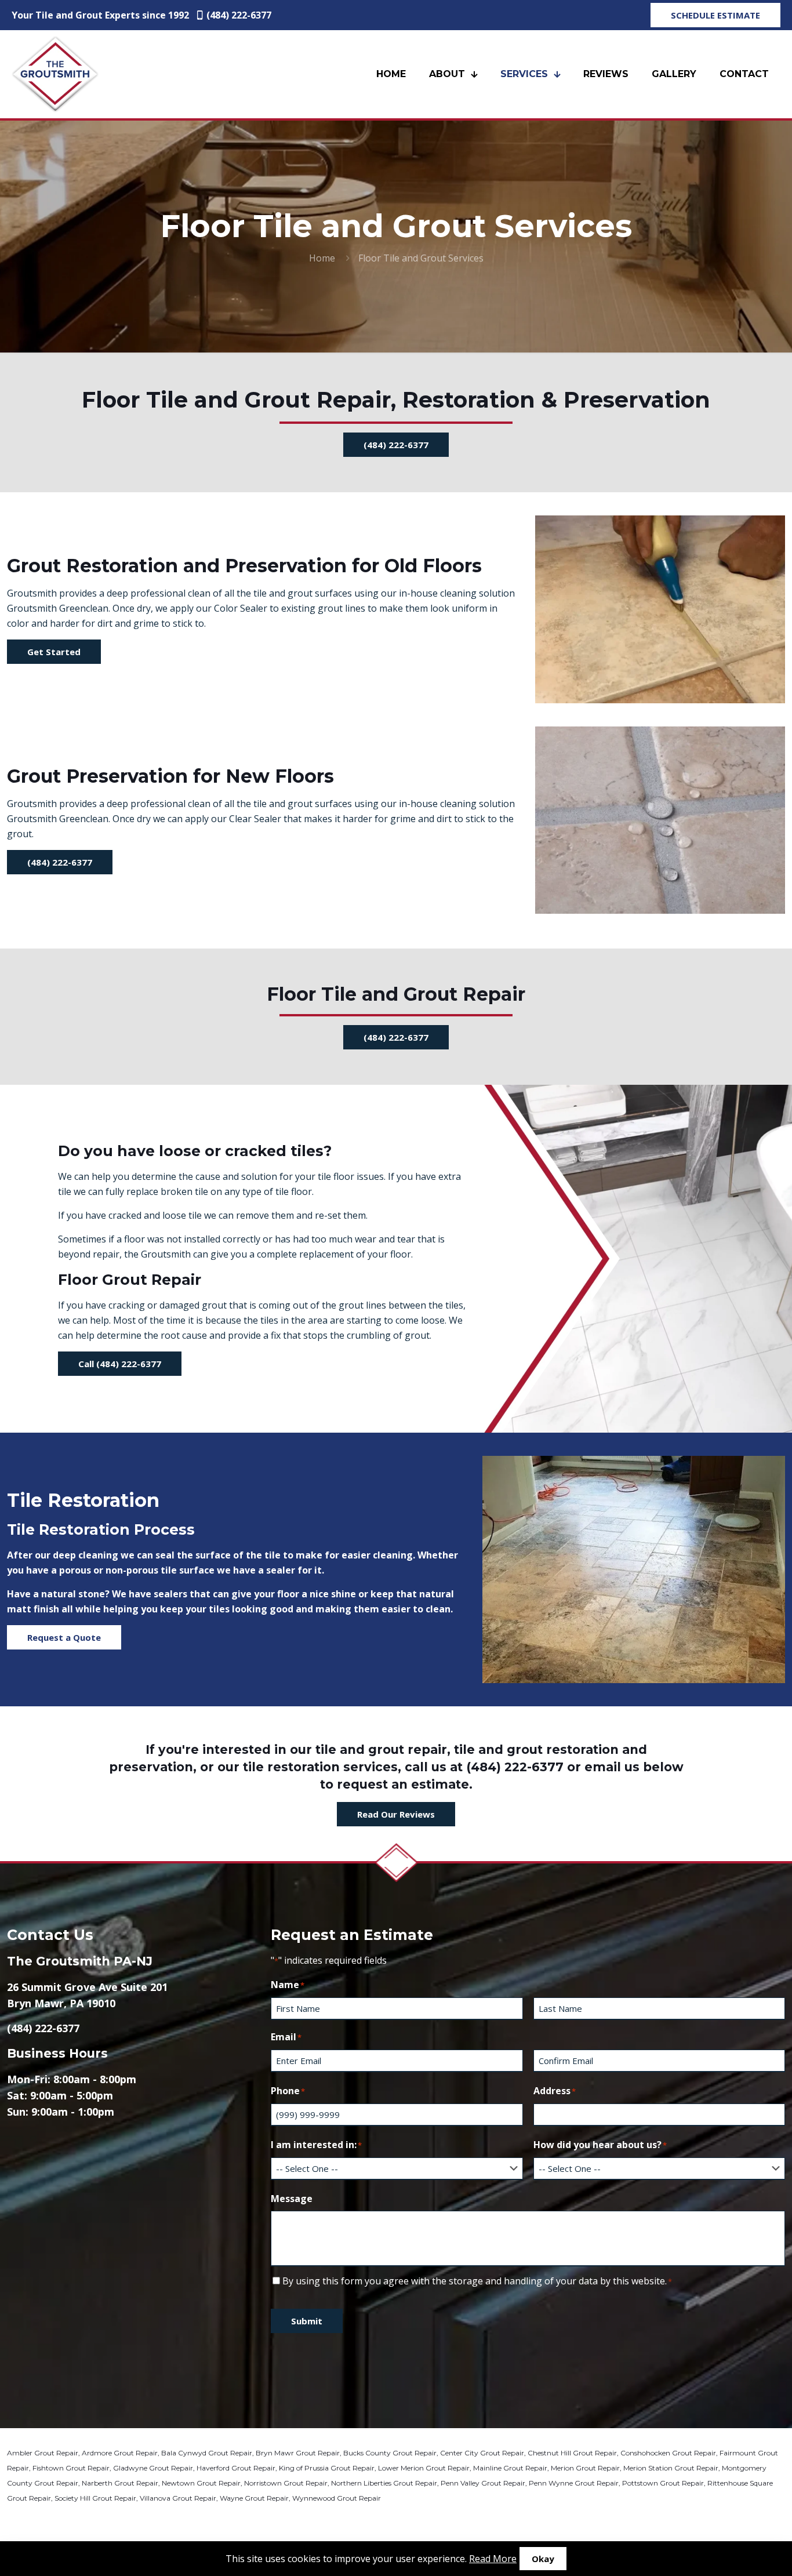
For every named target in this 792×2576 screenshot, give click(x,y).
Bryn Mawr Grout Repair (298, 2453)
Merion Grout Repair (585, 2468)
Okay (543, 2559)
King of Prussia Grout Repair (327, 2468)
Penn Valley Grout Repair (483, 2483)
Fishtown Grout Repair (71, 2468)
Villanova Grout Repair (178, 2498)
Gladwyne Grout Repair (153, 2468)
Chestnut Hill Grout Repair (572, 2453)
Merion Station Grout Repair (671, 2468)
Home (322, 258)
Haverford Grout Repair (236, 2468)
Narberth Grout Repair (120, 2483)
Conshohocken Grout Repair (668, 2453)
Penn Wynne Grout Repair (574, 2483)
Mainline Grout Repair (510, 2468)
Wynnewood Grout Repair (337, 2498)
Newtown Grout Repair (201, 2483)
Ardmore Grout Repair (120, 2453)
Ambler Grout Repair (43, 2453)
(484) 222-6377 (239, 15)
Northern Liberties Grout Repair (384, 2483)
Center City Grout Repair (482, 2453)
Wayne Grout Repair (254, 2498)
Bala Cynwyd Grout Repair (207, 2453)
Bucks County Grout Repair (390, 2453)
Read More (493, 2559)
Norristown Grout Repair (286, 2483)
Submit (307, 2321)
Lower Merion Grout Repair (424, 2468)
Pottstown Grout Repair (663, 2483)
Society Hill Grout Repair (95, 2498)
